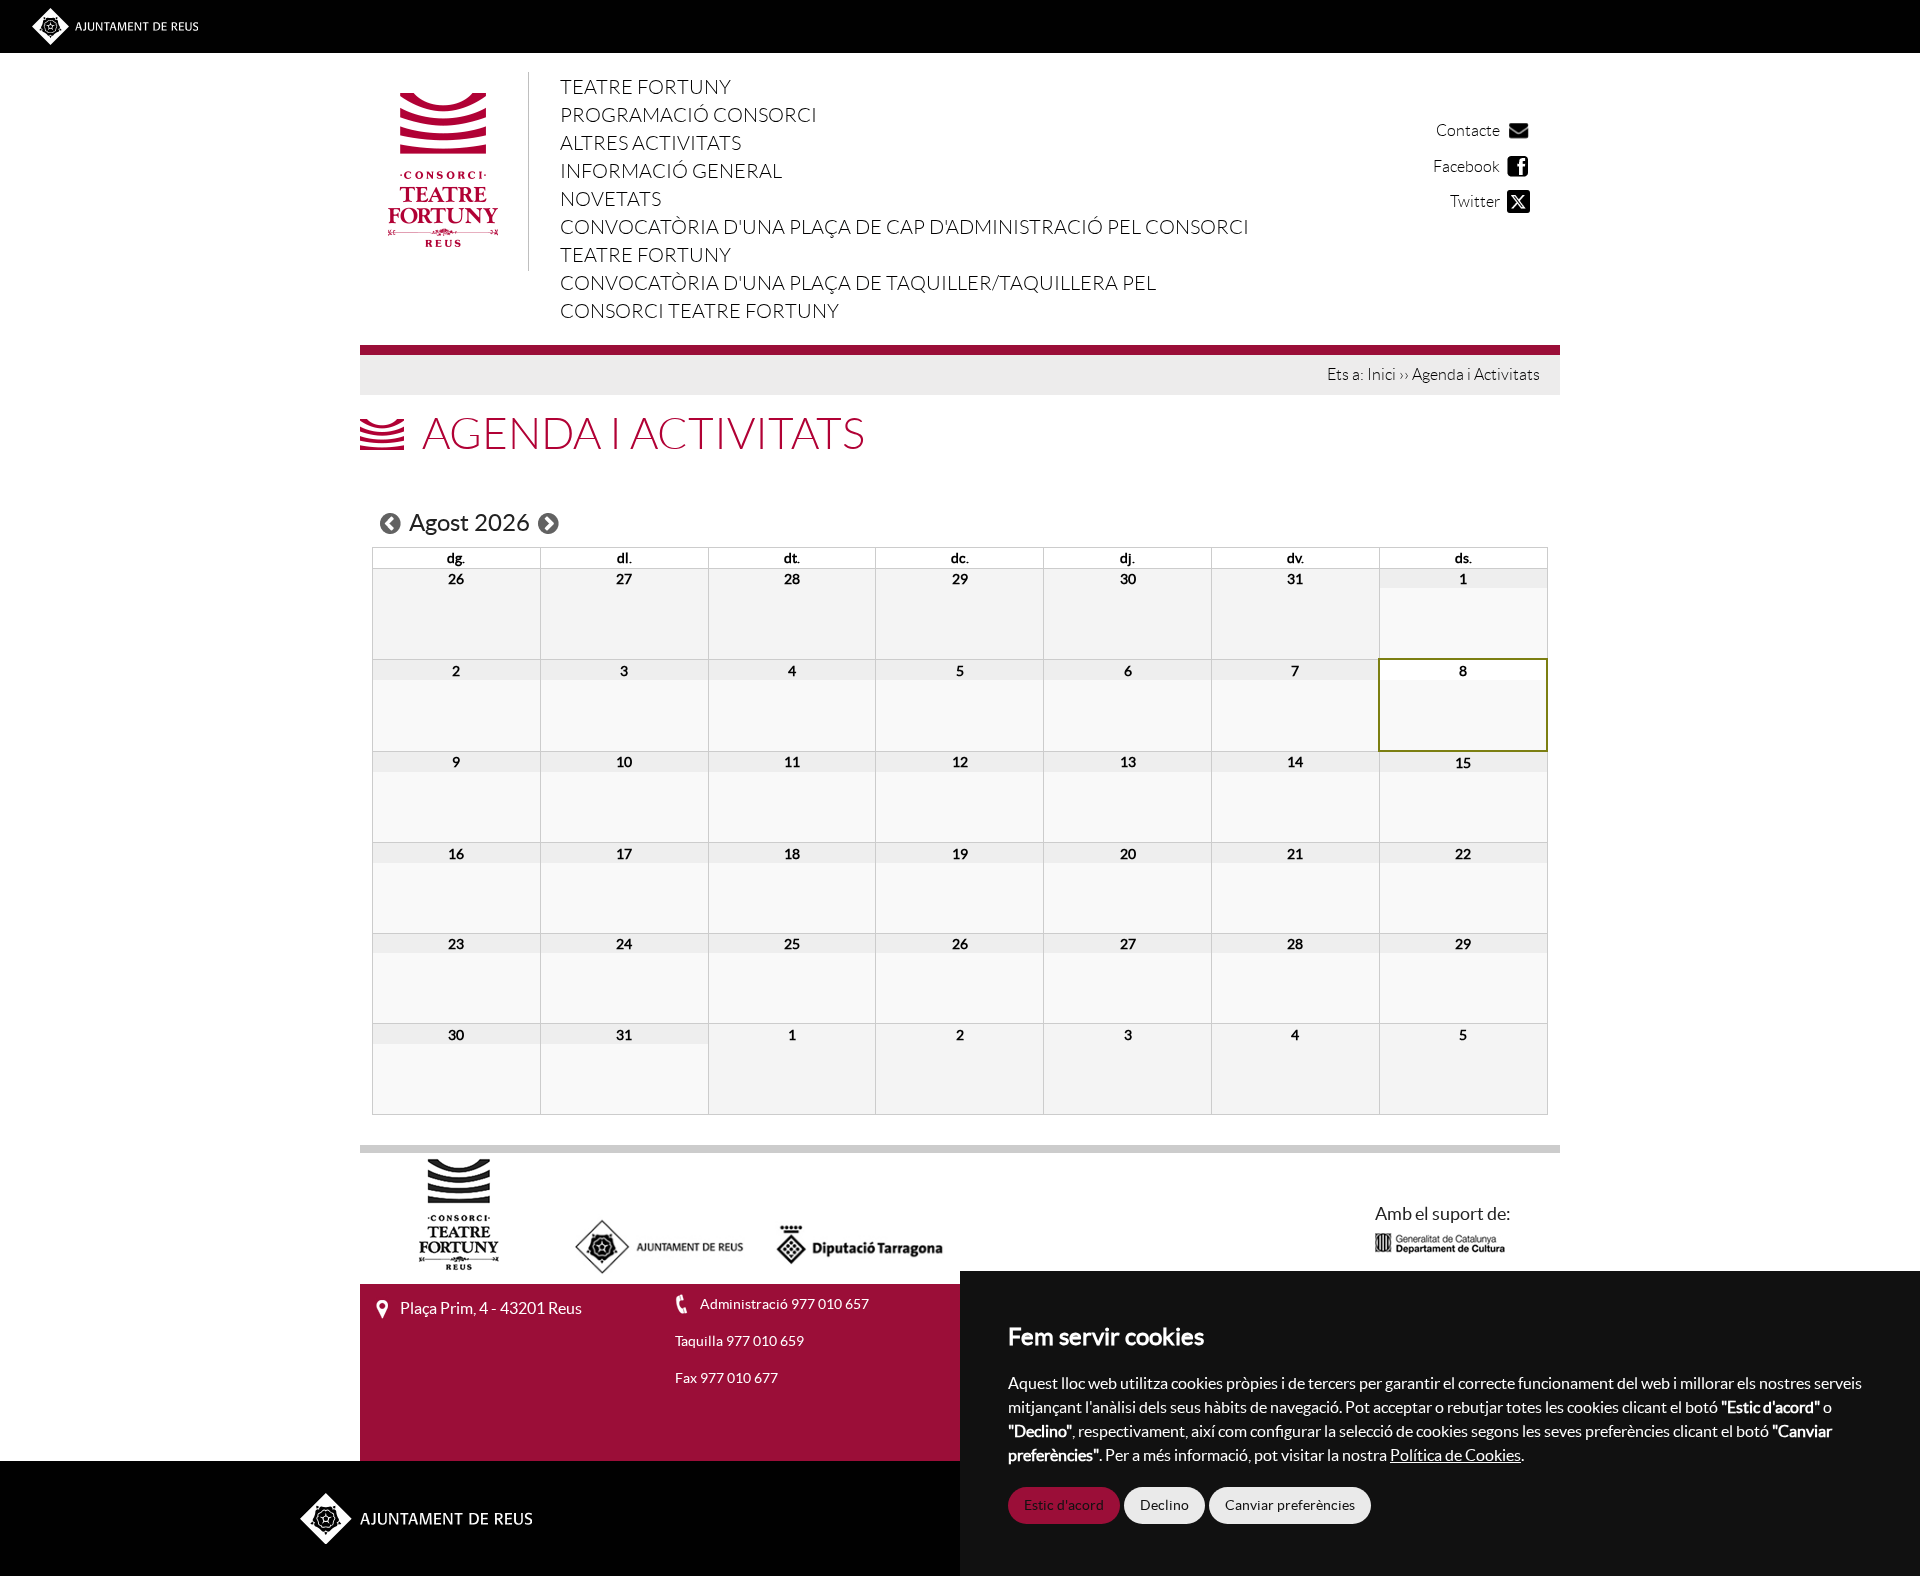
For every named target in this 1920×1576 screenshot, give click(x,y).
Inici (1381, 375)
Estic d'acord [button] (1064, 1505)
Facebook (1466, 166)
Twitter (1475, 201)
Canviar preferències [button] (1290, 1505)
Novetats (610, 199)
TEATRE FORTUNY (645, 87)
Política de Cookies (1455, 1455)
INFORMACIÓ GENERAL (671, 171)
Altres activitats (650, 143)
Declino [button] (1164, 1505)
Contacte (1468, 130)
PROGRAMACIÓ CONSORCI (688, 115)
